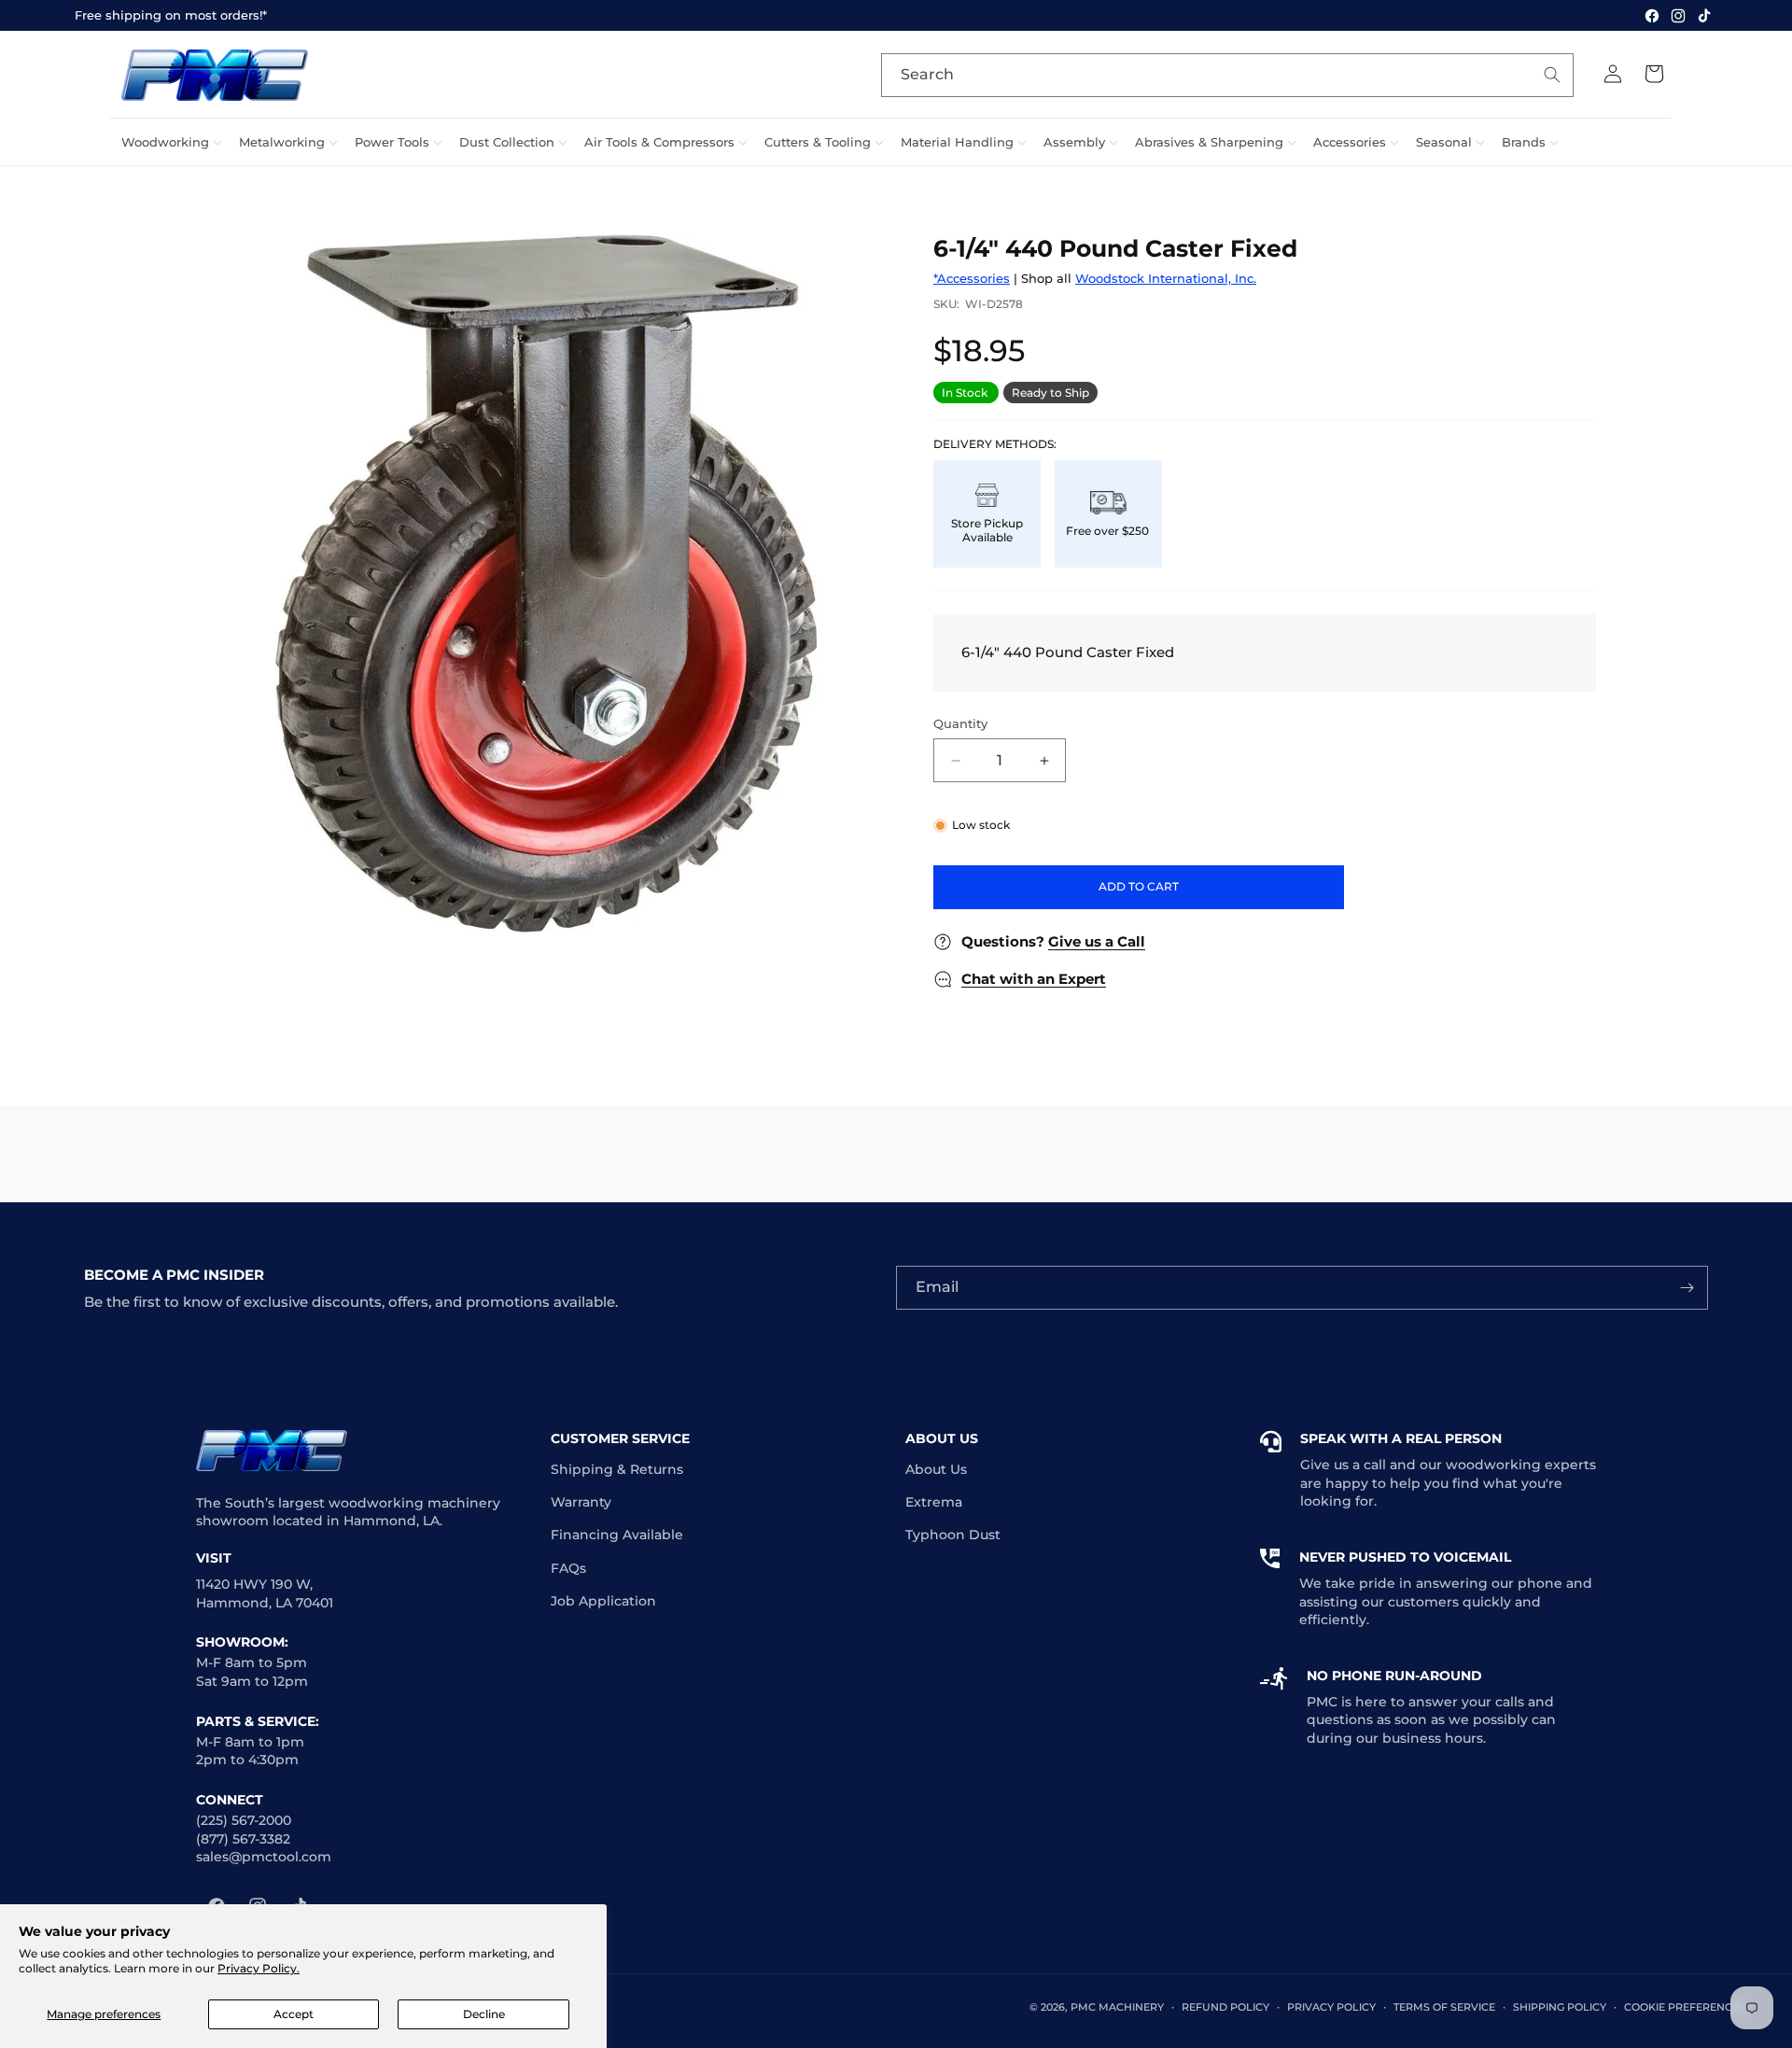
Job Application (603, 1601)
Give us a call (1343, 1465)
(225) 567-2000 (244, 1820)
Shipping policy (1560, 2007)
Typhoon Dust (953, 1535)
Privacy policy (1331, 2007)
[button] (169, 142)
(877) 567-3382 (243, 1839)
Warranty (581, 1502)
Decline (484, 2014)
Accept (294, 2014)
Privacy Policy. (259, 1968)
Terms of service (1444, 2007)
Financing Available (617, 1535)
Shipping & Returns (617, 1469)
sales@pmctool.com (264, 1857)
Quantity (960, 723)
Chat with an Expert (1034, 979)
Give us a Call (1097, 941)
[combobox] (1227, 75)
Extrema (934, 1502)
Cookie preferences (1685, 2007)
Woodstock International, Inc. (1166, 278)
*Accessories (972, 278)
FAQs (568, 1568)
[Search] (1552, 75)
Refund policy (1225, 2007)
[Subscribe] (1687, 1288)
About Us (936, 1469)
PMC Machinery (1117, 2007)
